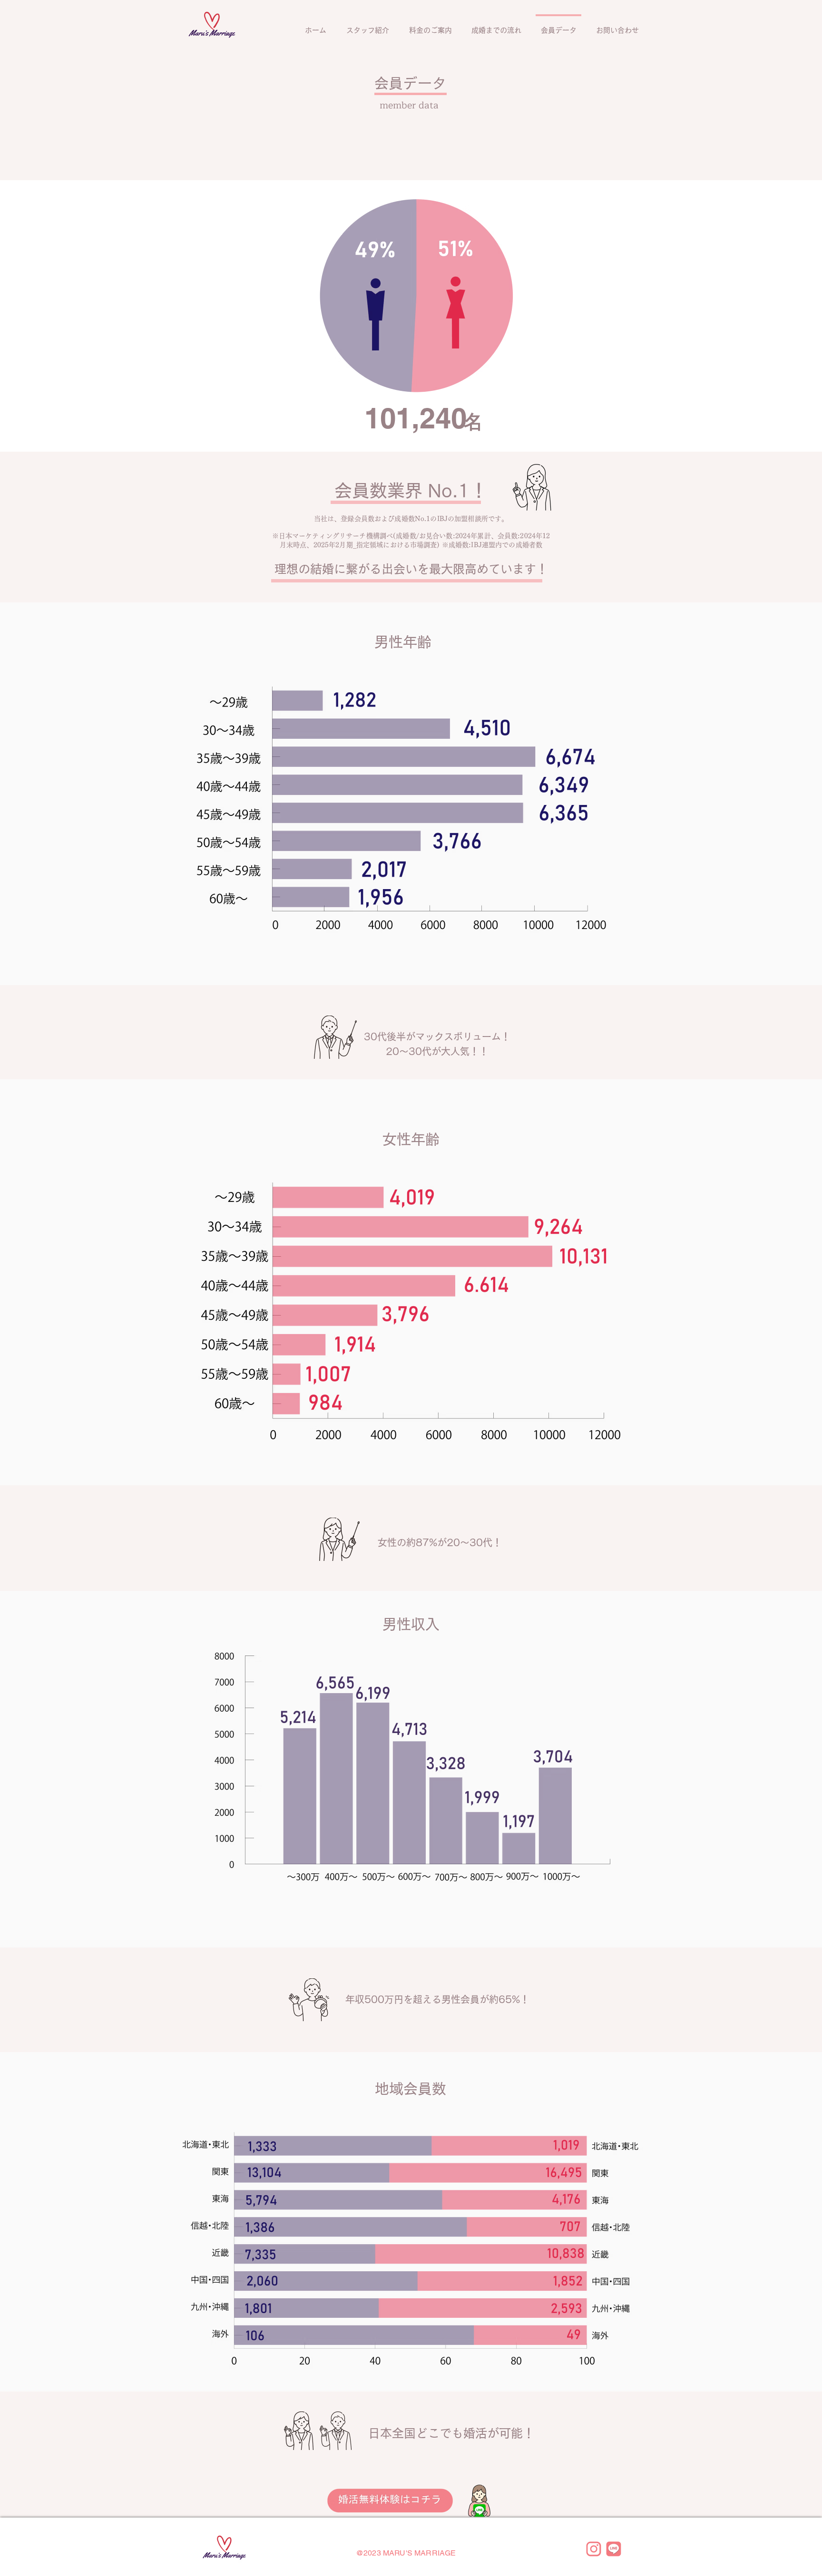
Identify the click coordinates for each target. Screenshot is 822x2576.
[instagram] (594, 2549)
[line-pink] (614, 2549)
